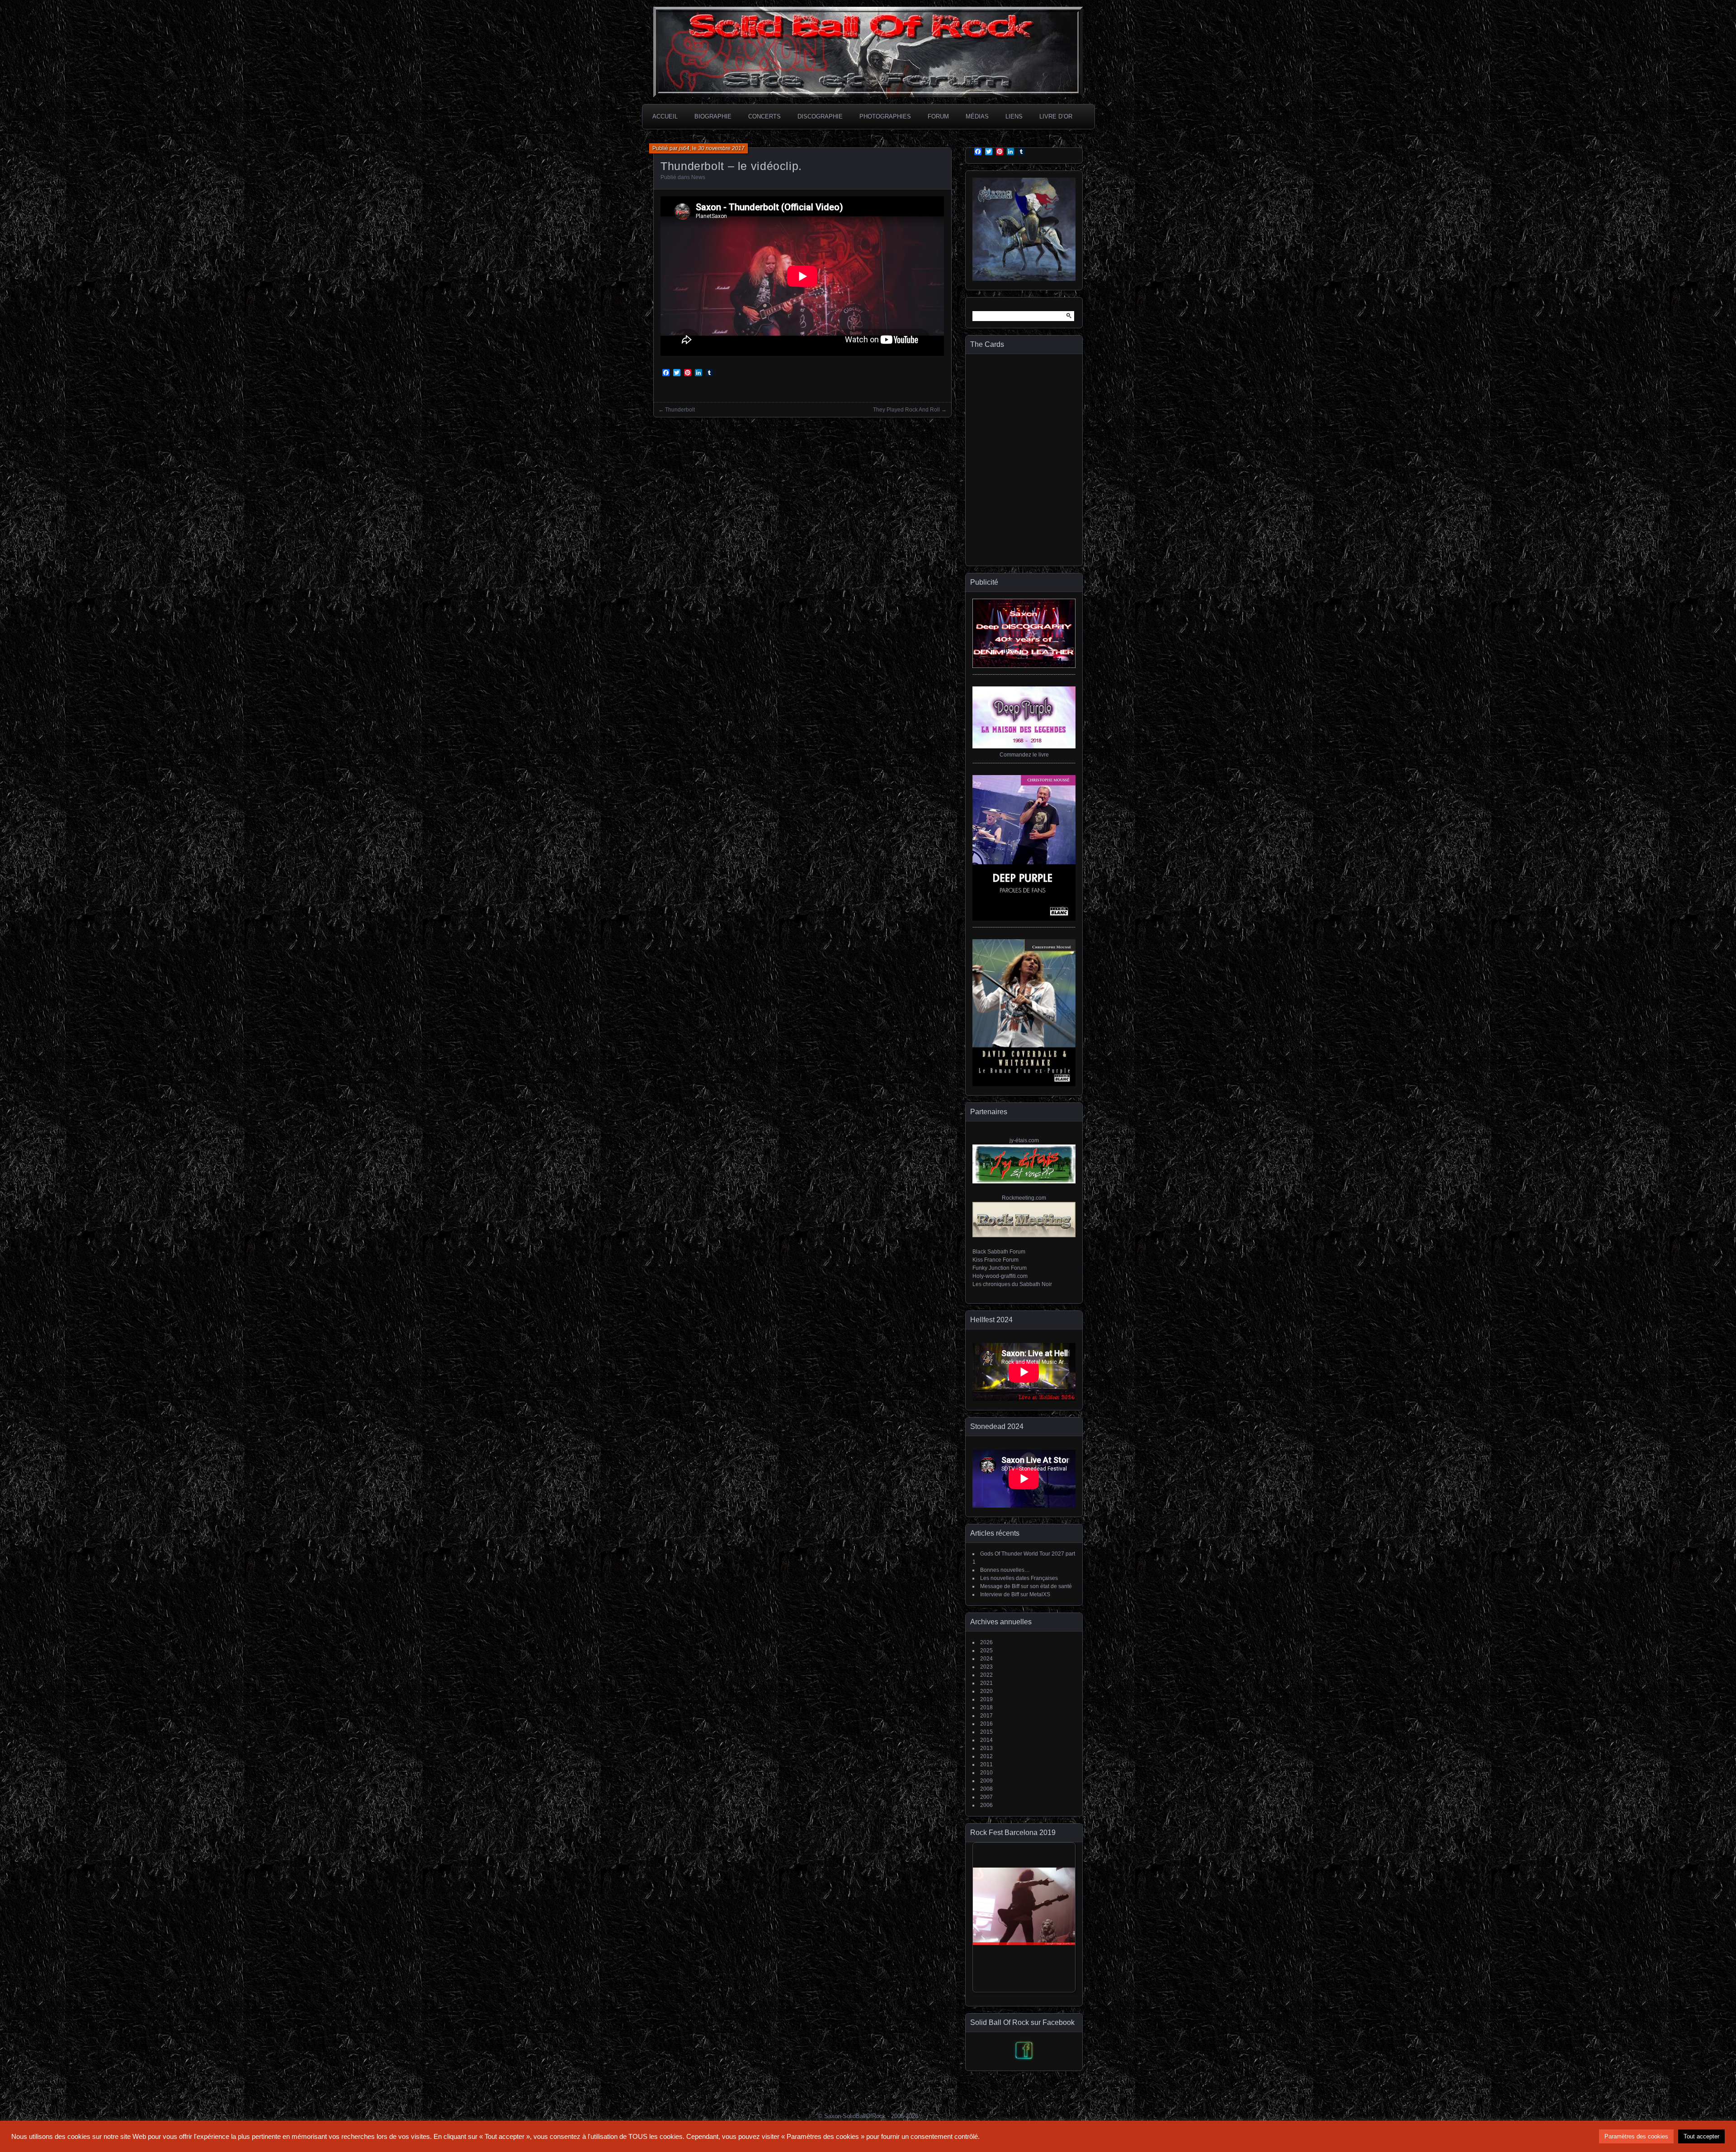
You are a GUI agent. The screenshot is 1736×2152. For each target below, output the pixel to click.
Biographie (713, 116)
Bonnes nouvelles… (1005, 1570)
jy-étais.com (1024, 1140)
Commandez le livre (1024, 755)
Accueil (665, 116)
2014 (986, 1740)
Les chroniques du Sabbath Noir (1012, 1284)
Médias (977, 116)
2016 (986, 1724)
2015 (986, 1732)
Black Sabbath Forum (999, 1252)
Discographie (820, 116)
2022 (986, 1675)
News (698, 177)
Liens (1014, 116)
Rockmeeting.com (1024, 1198)
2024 (986, 1659)
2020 (986, 1691)
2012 (986, 1756)
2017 (986, 1716)
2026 (986, 1642)
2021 (986, 1683)
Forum (938, 116)
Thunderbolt (680, 410)
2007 (986, 1797)
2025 (986, 1651)
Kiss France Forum (995, 1260)
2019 (986, 1699)
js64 (684, 148)
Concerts (764, 116)
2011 (986, 1764)
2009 (986, 1781)
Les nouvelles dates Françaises (1019, 1578)
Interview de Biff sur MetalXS (1015, 1594)
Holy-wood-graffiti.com (1000, 1276)
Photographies (885, 116)
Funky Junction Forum (1000, 1268)
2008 (986, 1789)
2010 (986, 1773)
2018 (986, 1707)
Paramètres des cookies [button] (1636, 2136)
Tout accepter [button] (1701, 2136)
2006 (986, 1805)
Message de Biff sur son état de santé (1026, 1586)
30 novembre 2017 (721, 148)
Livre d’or (1056, 116)
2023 (986, 1667)
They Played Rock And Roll (906, 410)
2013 (986, 1748)
